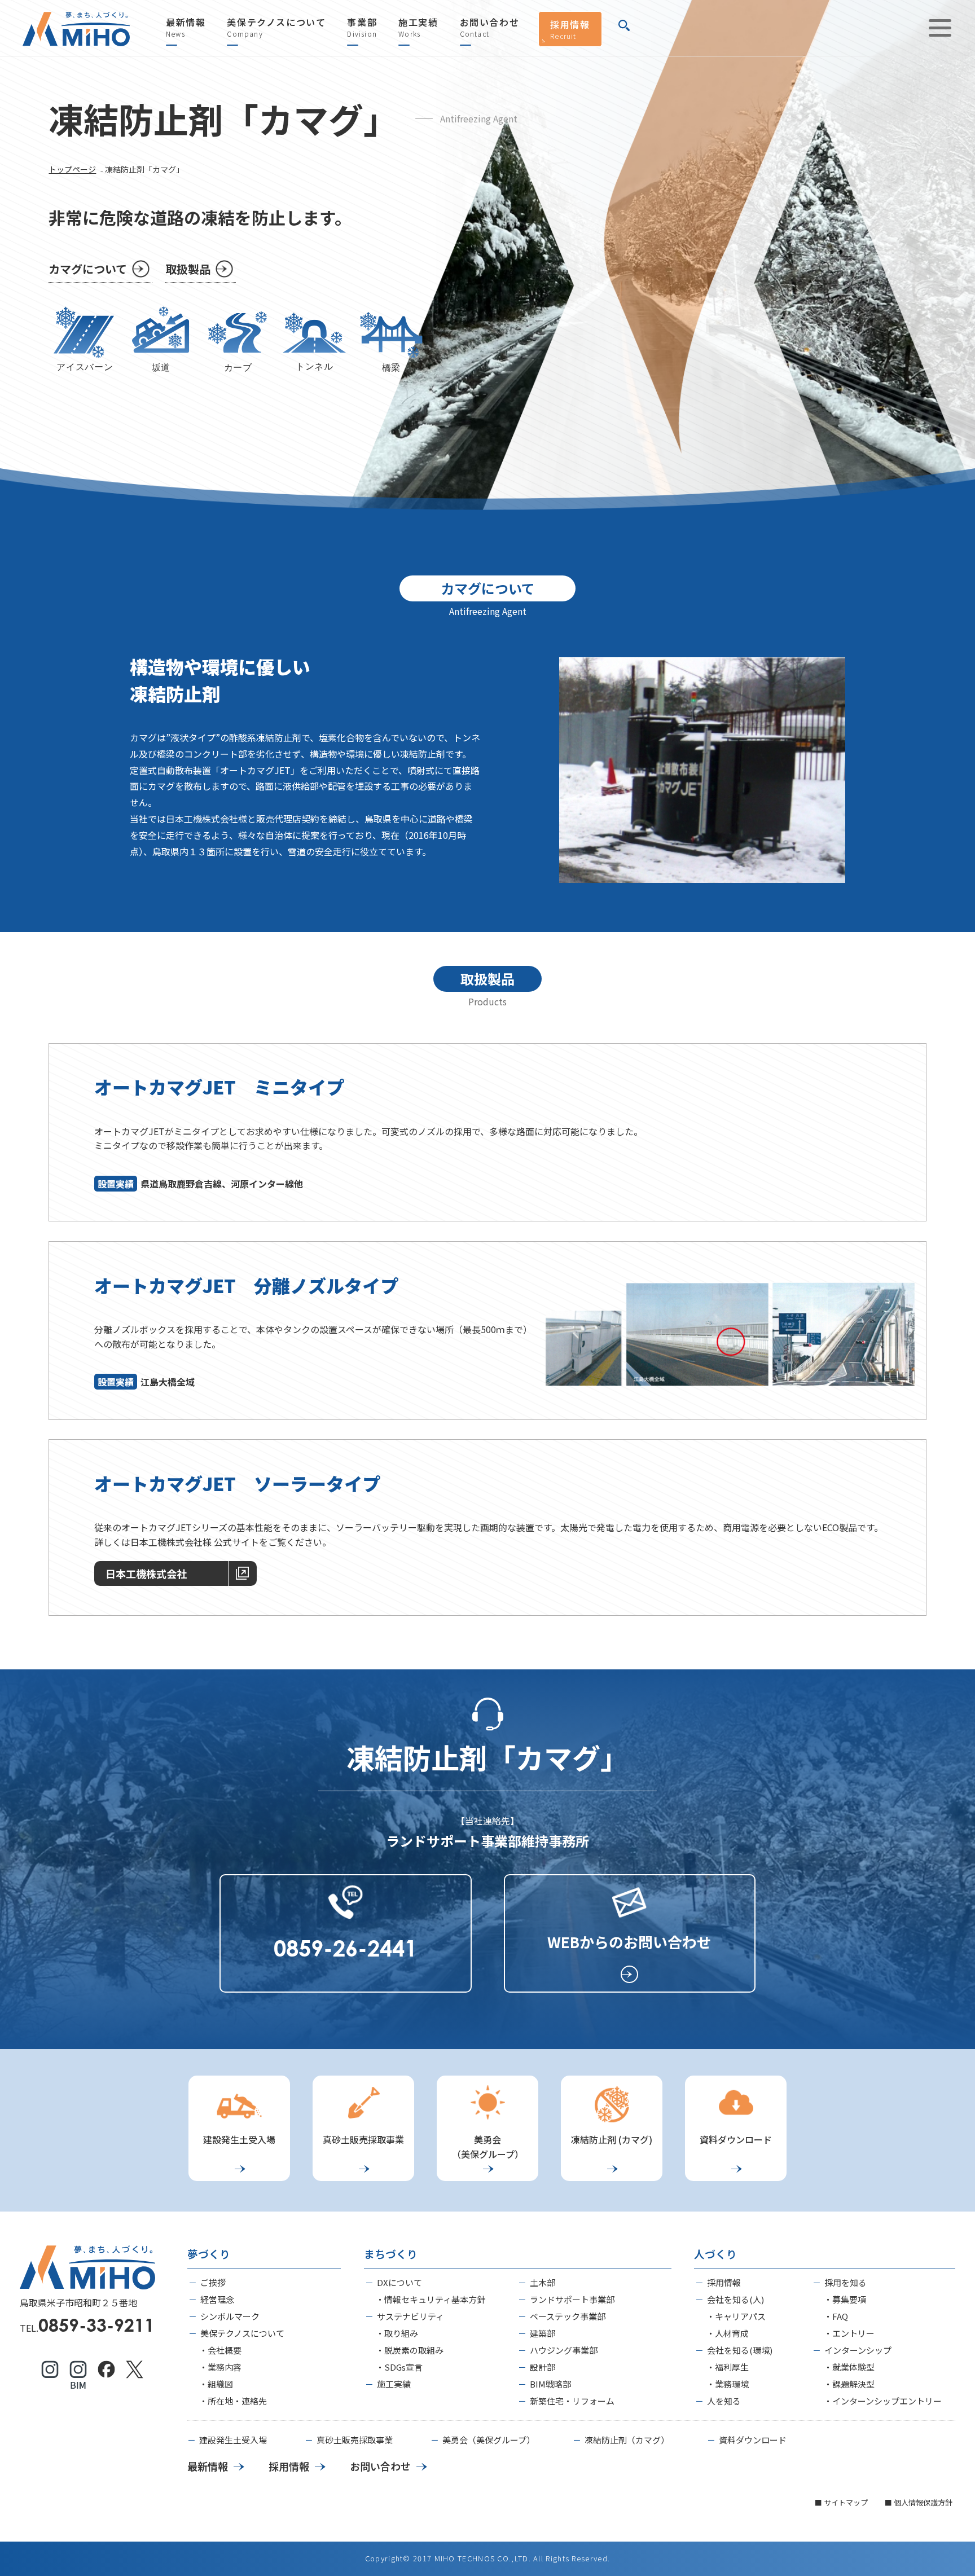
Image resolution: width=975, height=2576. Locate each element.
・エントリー (849, 2333)
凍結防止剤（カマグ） (627, 2440)
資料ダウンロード (753, 2440)
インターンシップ (858, 2350)
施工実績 (418, 28)
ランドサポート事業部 (572, 2299)
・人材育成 (728, 2333)
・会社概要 (220, 2350)
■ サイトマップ (841, 2502)
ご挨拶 (213, 2282)
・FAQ (836, 2316)
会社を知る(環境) (740, 2350)
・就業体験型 (849, 2367)
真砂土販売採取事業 (355, 2440)
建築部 (543, 2333)
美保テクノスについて (276, 28)
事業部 (362, 28)
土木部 (543, 2282)
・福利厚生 (728, 2367)
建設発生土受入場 (233, 2440)
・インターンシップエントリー (883, 2401)
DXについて (399, 2282)
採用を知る (846, 2282)
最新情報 (186, 28)
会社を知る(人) (735, 2299)
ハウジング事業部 (564, 2350)
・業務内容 (220, 2367)
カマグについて (88, 269)
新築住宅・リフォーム (572, 2401)
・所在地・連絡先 (233, 2401)
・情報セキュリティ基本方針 (431, 2299)
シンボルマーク (230, 2316)
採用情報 (570, 29)
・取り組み (397, 2333)
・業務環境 (728, 2384)
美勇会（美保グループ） (489, 2440)
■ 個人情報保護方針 (919, 2502)
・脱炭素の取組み (410, 2350)
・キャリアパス (736, 2316)
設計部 (543, 2367)
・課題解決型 (849, 2384)
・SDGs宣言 (399, 2367)
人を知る (724, 2401)
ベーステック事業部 (568, 2316)
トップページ (72, 169)
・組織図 (216, 2384)
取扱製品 (188, 269)
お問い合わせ (490, 28)
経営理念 (217, 2299)
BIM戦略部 (550, 2384)
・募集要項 (845, 2299)
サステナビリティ (410, 2316)
